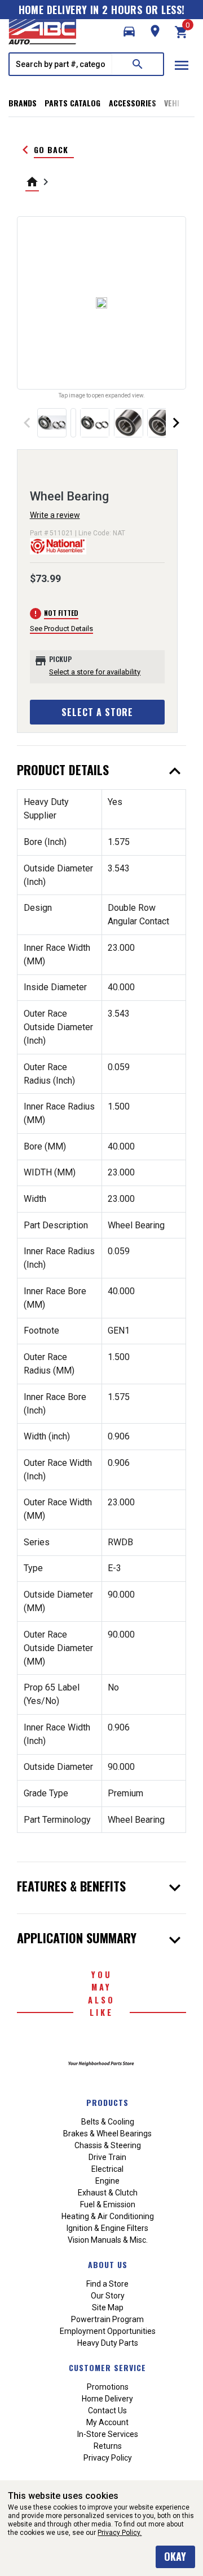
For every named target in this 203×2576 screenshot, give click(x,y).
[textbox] (61, 64)
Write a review (55, 515)
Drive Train (107, 2157)
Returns (108, 2446)
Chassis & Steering (108, 2145)
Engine (107, 2181)
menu (182, 65)
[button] (129, 32)
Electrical (107, 2169)
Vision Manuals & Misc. (108, 2240)
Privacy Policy (108, 2458)
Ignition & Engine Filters (107, 2228)
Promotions (108, 2387)
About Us (108, 2264)
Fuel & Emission (108, 2204)
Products (107, 2102)
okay (175, 2556)
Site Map (108, 2307)
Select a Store (97, 712)
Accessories (133, 103)
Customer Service (107, 2367)
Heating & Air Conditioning (108, 2216)
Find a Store (107, 2284)
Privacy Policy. (120, 2533)
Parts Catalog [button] (72, 103)
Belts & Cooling (108, 2122)
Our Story (108, 2296)
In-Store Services (108, 2434)
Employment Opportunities (108, 2331)
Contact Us (107, 2410)
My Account (107, 2422)
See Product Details (61, 629)
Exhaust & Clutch (108, 2193)
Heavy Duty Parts (108, 2343)
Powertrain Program (107, 2319)
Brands (23, 103)
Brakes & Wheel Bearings (107, 2134)
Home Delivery (107, 2399)
